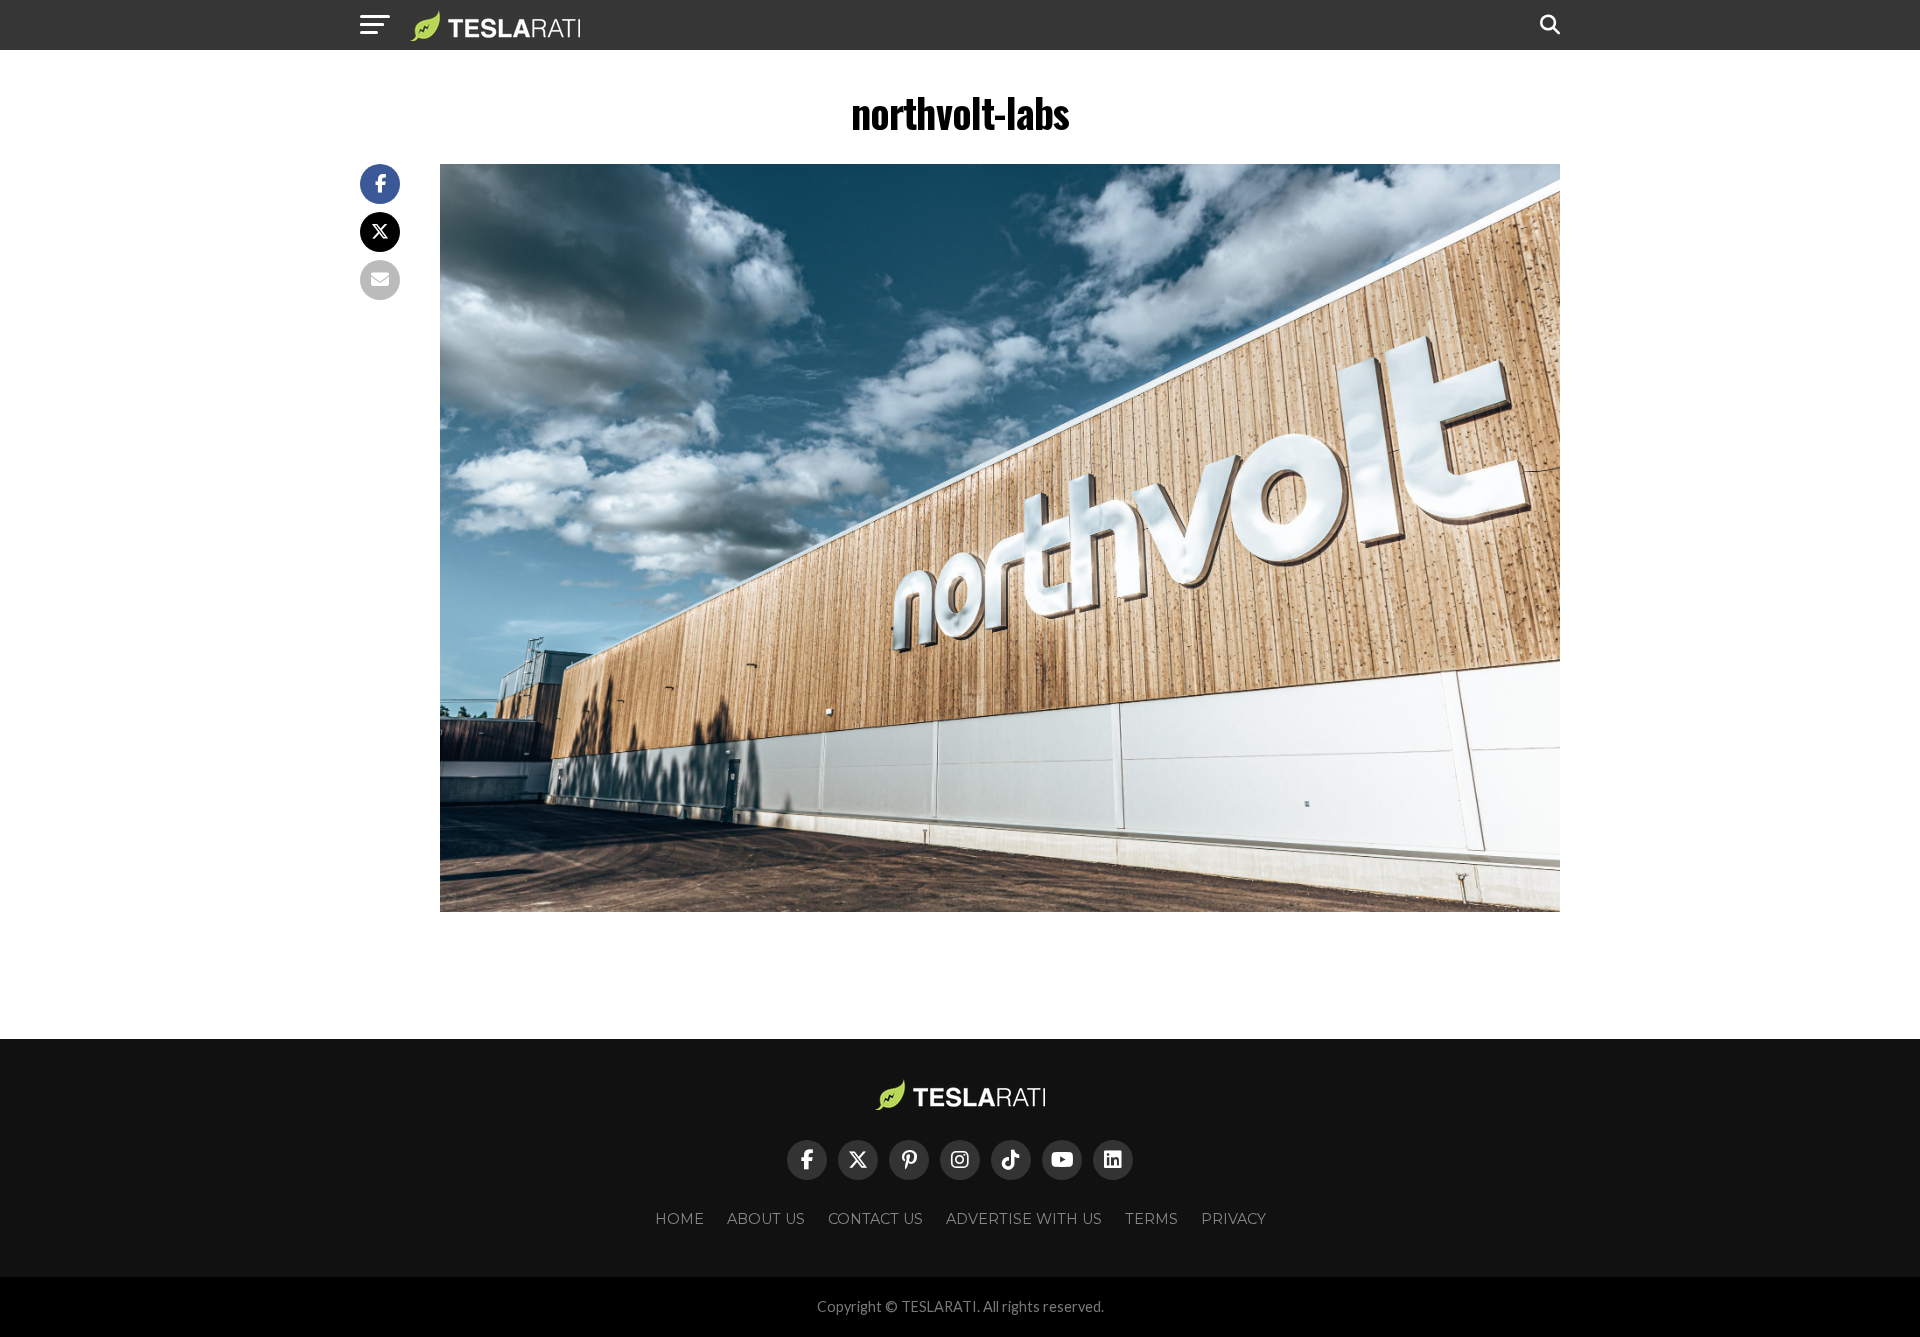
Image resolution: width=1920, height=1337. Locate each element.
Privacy (1233, 1219)
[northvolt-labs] (1000, 906)
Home (679, 1219)
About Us (766, 1219)
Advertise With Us (1024, 1219)
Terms (1151, 1219)
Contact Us (875, 1219)
